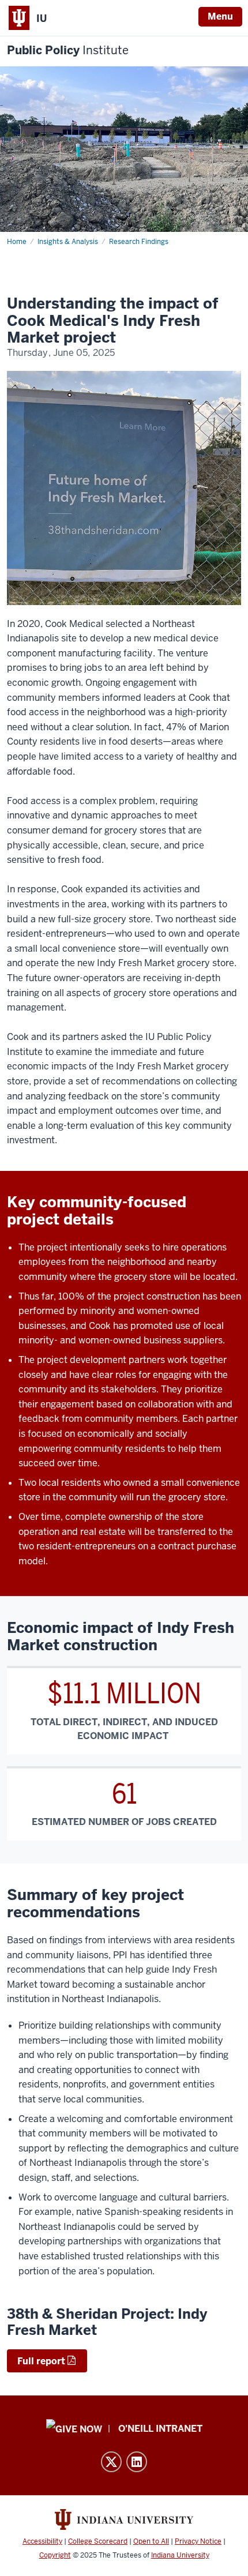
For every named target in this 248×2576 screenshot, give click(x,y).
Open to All (151, 2541)
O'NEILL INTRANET (160, 2429)
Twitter (111, 2462)
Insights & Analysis (68, 242)
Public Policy (68, 50)
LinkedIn (137, 2462)
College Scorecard (98, 2541)
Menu (220, 16)
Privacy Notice (198, 2541)
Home (17, 242)
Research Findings (139, 242)
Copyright (55, 2555)
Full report (41, 2361)
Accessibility (42, 2541)
